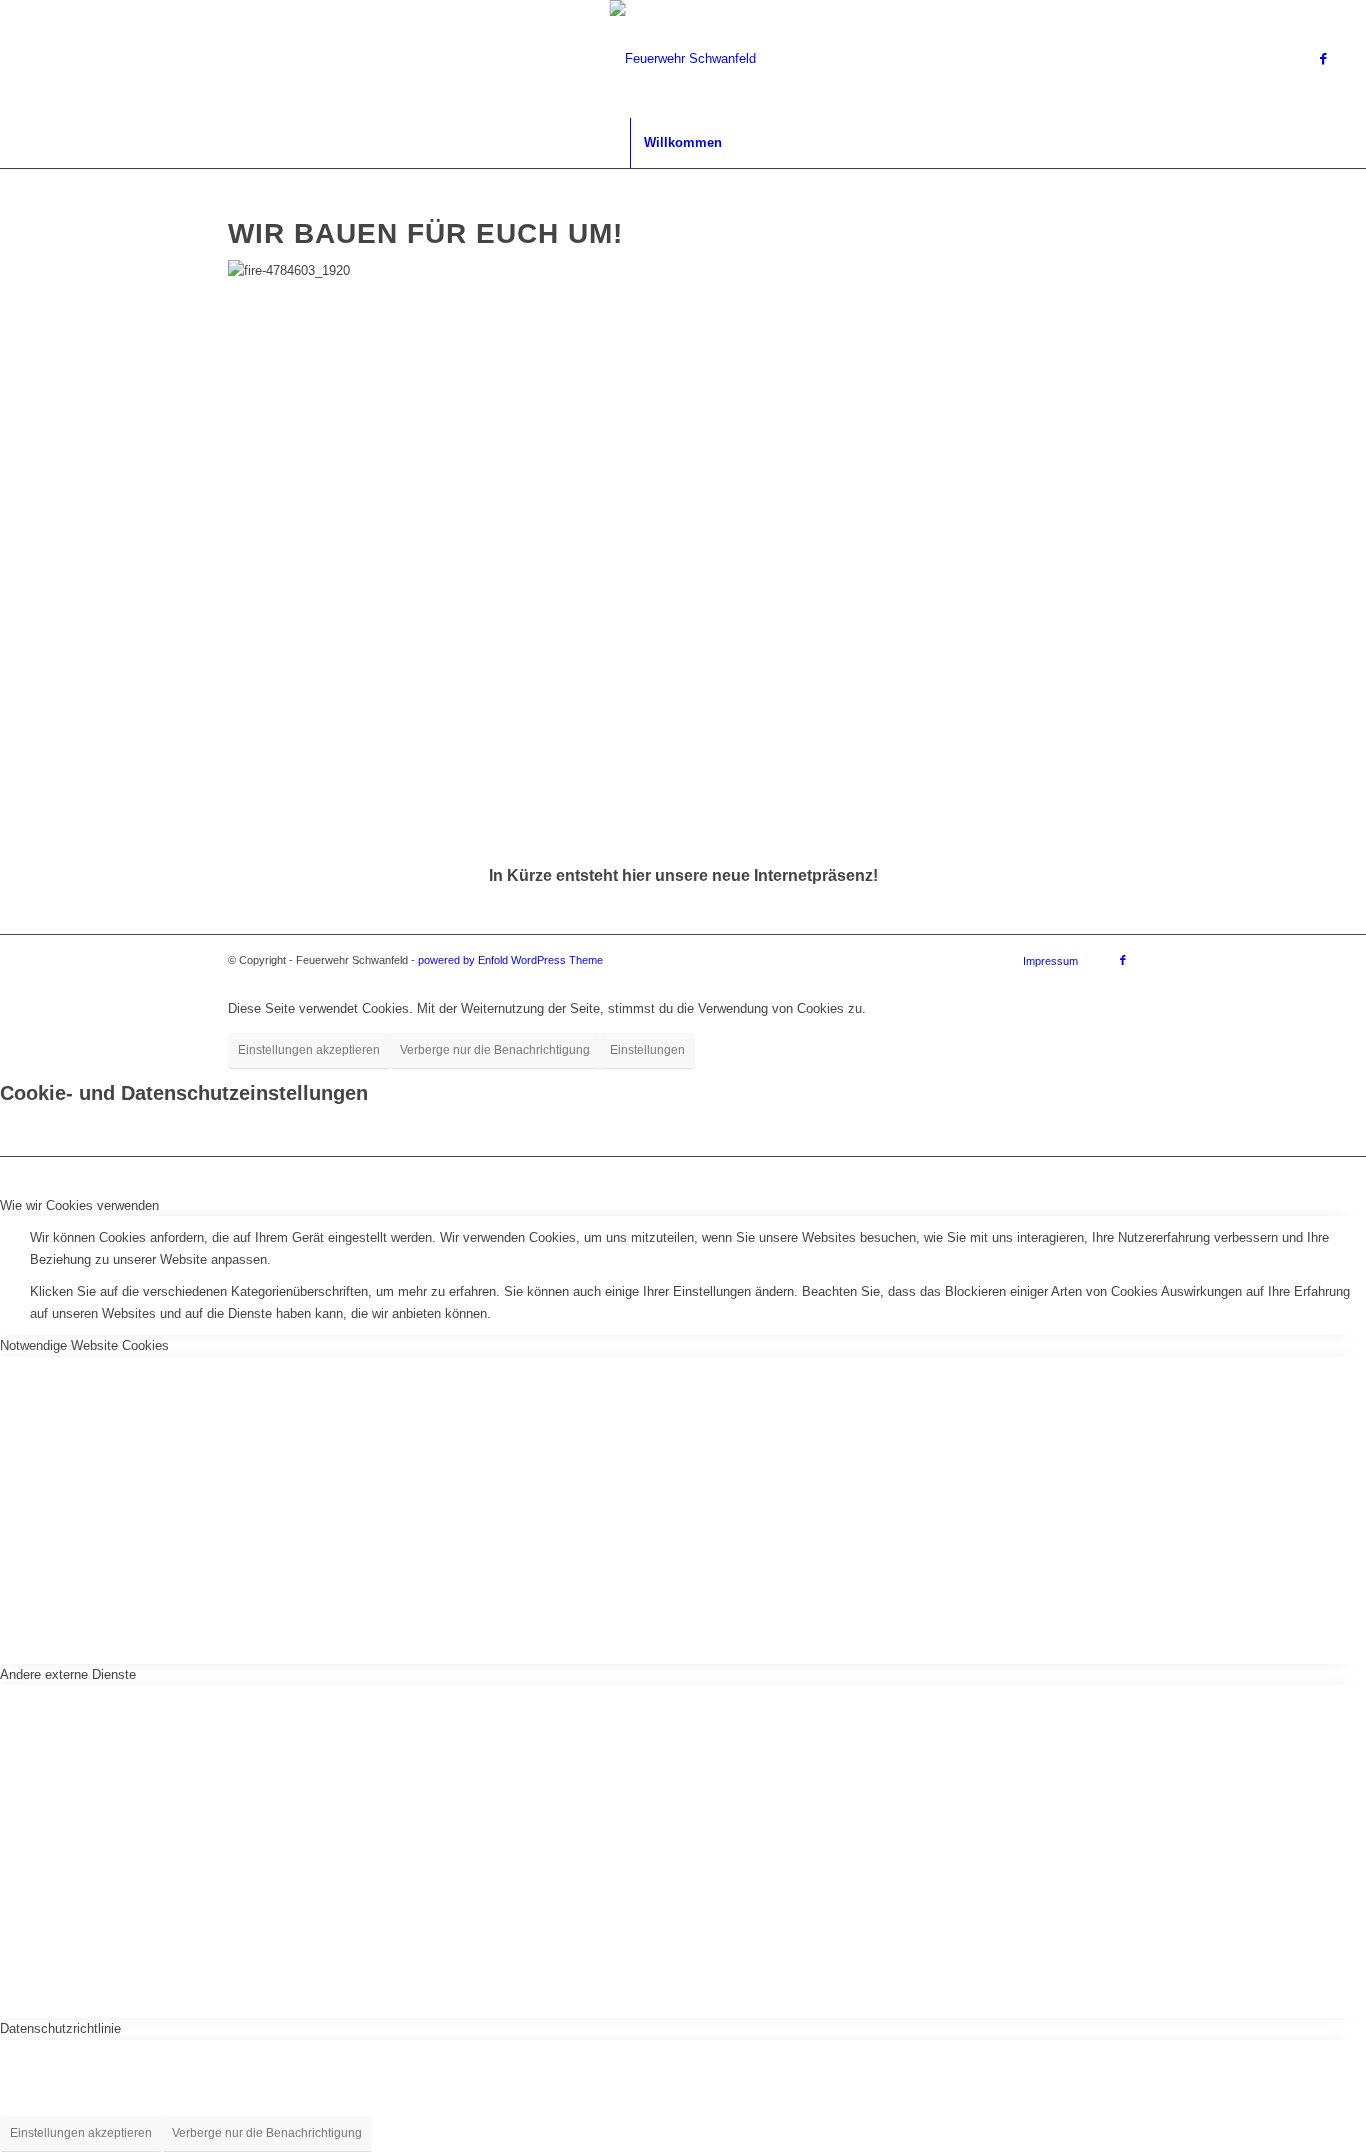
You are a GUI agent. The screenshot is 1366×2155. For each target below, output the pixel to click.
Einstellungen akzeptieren (309, 1050)
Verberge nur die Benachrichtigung (495, 1050)
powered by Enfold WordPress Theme (510, 960)
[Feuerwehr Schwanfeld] (682, 59)
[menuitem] (682, 143)
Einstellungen (647, 1050)
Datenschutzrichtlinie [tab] (60, 2028)
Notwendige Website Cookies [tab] (84, 1345)
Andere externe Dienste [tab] (68, 1674)
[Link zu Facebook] (1324, 59)
